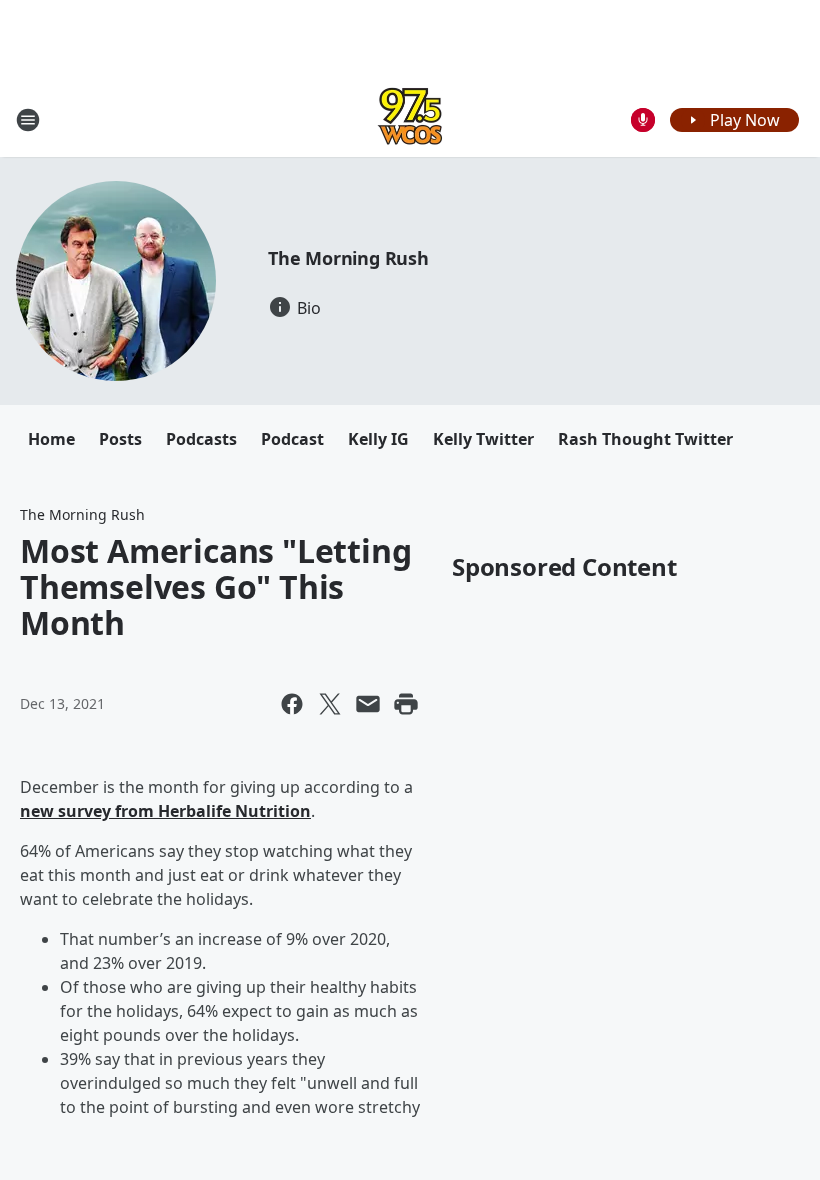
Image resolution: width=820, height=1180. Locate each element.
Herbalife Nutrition (234, 811)
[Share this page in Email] (368, 704)
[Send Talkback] (643, 120)
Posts (120, 439)
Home (51, 439)
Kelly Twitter (483, 439)
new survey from (89, 811)
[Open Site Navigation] (28, 120)
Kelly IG (378, 439)
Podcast (292, 439)
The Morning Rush (348, 258)
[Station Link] (410, 119)
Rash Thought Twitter (645, 439)
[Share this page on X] (330, 704)
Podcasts (201, 439)
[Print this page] (406, 704)
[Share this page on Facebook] (292, 704)
